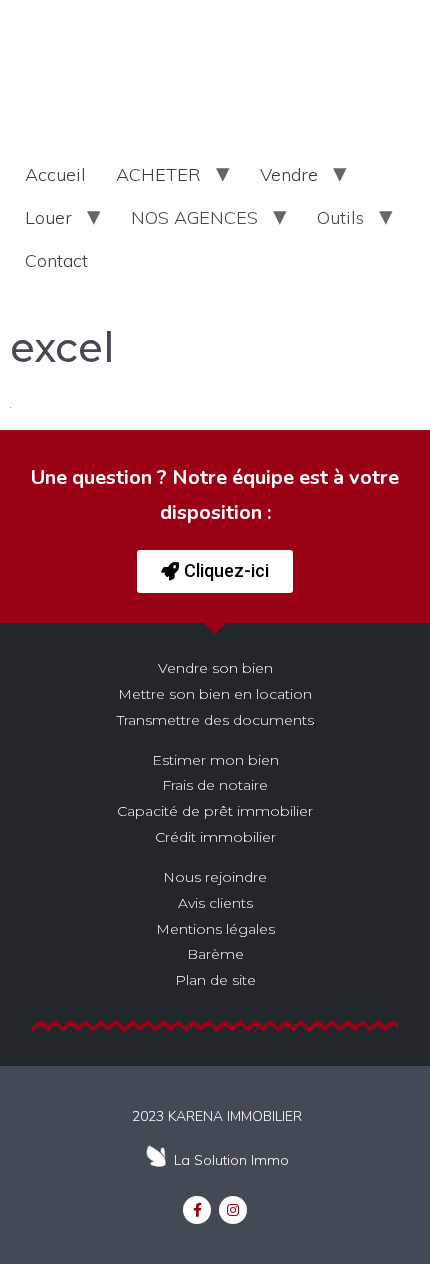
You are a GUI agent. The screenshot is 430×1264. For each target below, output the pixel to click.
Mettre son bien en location (215, 694)
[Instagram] (233, 1210)
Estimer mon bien (215, 760)
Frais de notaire (215, 785)
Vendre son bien (215, 668)
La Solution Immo (231, 1160)
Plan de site (215, 980)
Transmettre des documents (215, 720)
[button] (215, 571)
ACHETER (158, 174)
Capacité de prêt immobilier (215, 811)
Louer (48, 217)
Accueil (55, 174)
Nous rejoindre (215, 877)
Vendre (289, 174)
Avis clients (215, 903)
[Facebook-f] (197, 1210)
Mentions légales (215, 929)
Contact (56, 260)
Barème (215, 954)
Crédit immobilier (215, 837)
